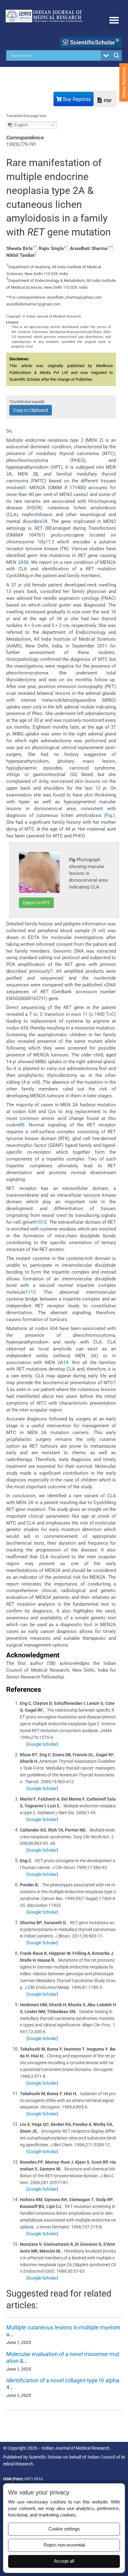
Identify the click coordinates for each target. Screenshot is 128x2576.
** (112, 247)
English (20, 125)
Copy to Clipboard (31, 410)
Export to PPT (36, 903)
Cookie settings (64, 2529)
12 (44, 1222)
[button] (114, 20)
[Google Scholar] (42, 1744)
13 (33, 1292)
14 (66, 1363)
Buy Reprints (76, 99)
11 (28, 1292)
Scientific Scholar (46, 2457)
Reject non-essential (64, 2545)
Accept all (64, 2561)
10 (39, 1222)
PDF (107, 101)
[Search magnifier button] (117, 55)
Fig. (109, 815)
